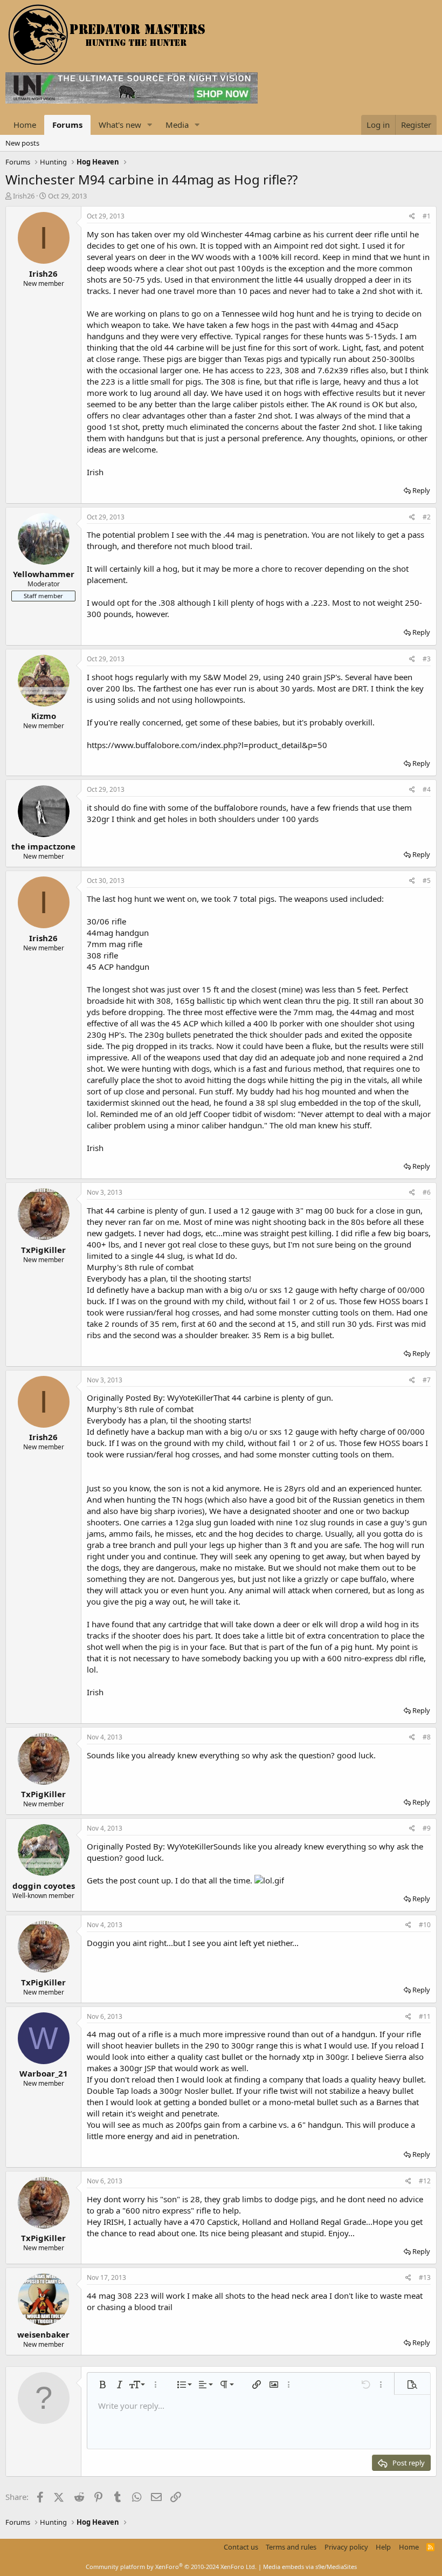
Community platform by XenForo (171, 2567)
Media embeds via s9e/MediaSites (310, 2567)
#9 (427, 1828)
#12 (425, 2181)
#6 (427, 1192)
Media (177, 125)
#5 (427, 881)
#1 (427, 216)
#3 (427, 659)
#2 (427, 517)
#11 (425, 2016)
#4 (427, 789)
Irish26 (24, 196)
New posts (22, 143)
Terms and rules (291, 2547)
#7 (427, 1380)
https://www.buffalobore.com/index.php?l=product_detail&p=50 (207, 745)
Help (383, 2547)
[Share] (412, 217)
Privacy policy (346, 2547)
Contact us (241, 2547)
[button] (150, 125)
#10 (425, 1925)
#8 (427, 1737)
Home (25, 125)
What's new (120, 125)
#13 (425, 2277)
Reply (421, 490)
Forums (67, 125)
